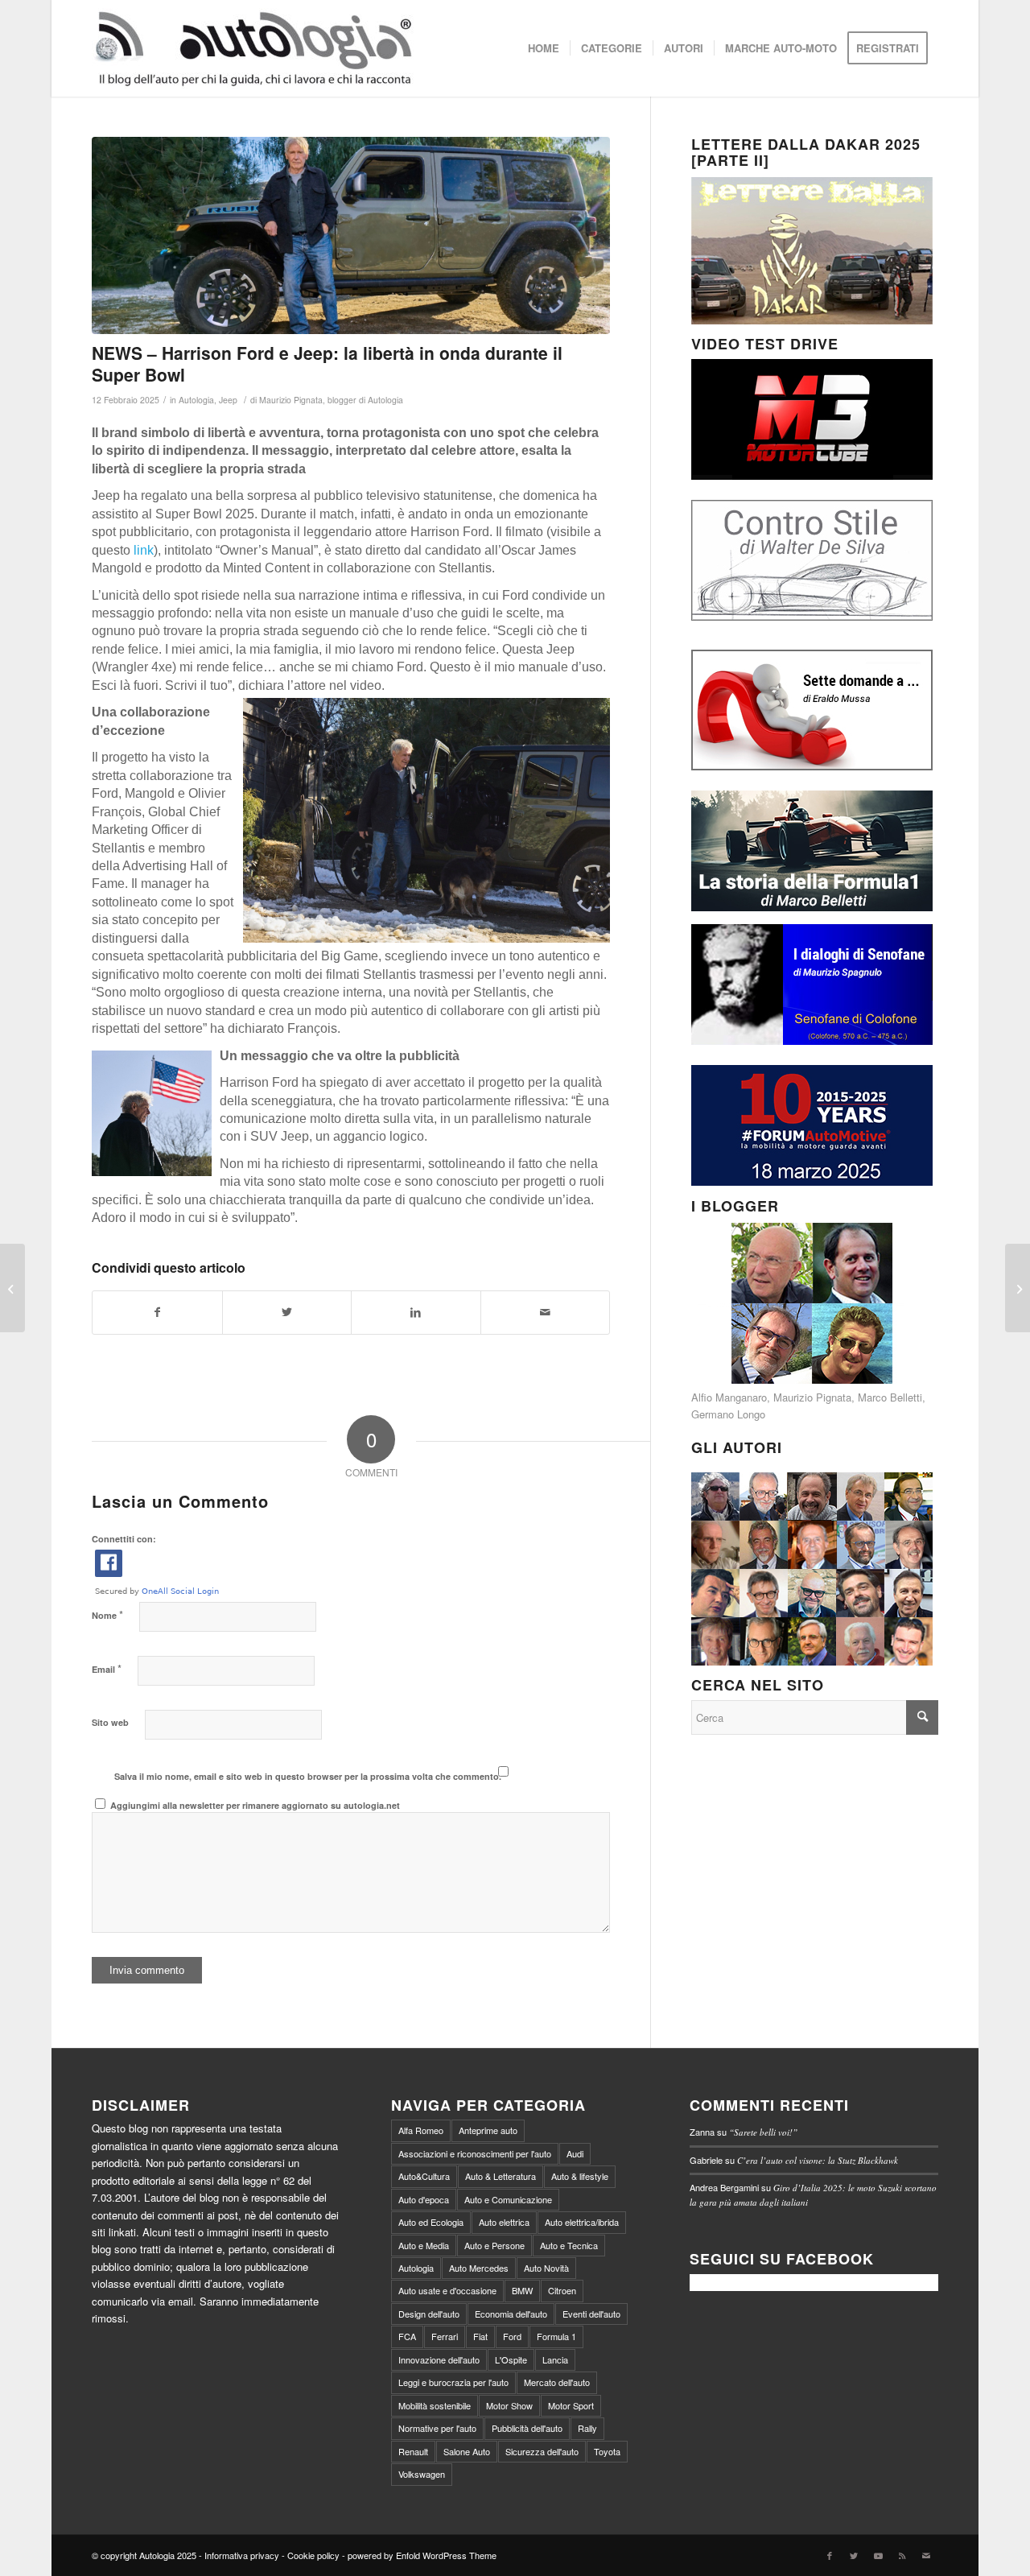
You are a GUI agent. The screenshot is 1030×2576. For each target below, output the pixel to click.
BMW (522, 2290)
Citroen (562, 2290)
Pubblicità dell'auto (527, 2428)
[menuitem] (544, 48)
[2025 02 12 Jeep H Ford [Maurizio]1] (351, 235)
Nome (107, 1614)
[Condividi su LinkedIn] (416, 1312)
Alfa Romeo (421, 2130)
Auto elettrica (504, 2222)
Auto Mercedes (479, 2268)
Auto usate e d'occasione (447, 2290)
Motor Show (509, 2405)
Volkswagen (422, 2474)
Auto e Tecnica (569, 2245)
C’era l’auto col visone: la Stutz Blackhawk (818, 2160)
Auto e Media (424, 2245)
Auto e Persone (494, 2245)
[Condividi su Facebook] (157, 1312)
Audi (575, 2153)
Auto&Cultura (424, 2176)
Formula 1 (556, 2336)
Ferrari (445, 2336)
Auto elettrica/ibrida (582, 2222)
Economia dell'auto (511, 2314)
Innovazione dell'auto (439, 2359)
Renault (413, 2451)
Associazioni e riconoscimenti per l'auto (475, 2153)
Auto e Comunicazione (508, 2199)
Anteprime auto (488, 2130)
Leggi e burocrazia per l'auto (453, 2382)
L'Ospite (511, 2359)
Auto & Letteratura (501, 2176)
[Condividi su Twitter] (287, 1312)
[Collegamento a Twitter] (854, 2555)
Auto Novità (546, 2268)
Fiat (480, 2336)
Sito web (110, 1722)
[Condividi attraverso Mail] (546, 1312)
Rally (587, 2428)
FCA (407, 2336)
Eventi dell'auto (591, 2314)
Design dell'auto (429, 2314)
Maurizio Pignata (812, 1397)
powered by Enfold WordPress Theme (422, 2555)
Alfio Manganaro (729, 1397)
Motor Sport (571, 2405)
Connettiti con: (124, 1539)
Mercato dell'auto (557, 2382)
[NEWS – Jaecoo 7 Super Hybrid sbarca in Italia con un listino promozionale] (1018, 1288)
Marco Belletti (890, 1397)
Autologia (196, 400)
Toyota (607, 2451)
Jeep (228, 400)
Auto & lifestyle (580, 2176)
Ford (512, 2336)
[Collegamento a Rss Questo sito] (902, 2555)
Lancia (555, 2359)
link (144, 550)
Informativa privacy (242, 2555)
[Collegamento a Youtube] (878, 2555)
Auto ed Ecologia (431, 2222)
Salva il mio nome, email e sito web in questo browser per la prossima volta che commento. (308, 1776)
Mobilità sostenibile (435, 2405)
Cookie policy (313, 2555)
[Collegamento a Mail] (926, 2555)
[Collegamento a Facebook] (830, 2555)
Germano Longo (728, 1414)
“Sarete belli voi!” (763, 2132)
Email (107, 1668)
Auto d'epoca (424, 2199)
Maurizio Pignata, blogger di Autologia (331, 400)
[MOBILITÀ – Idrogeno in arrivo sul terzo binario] (12, 1288)
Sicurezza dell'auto (542, 2451)
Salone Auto (467, 2451)
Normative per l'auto (437, 2428)
